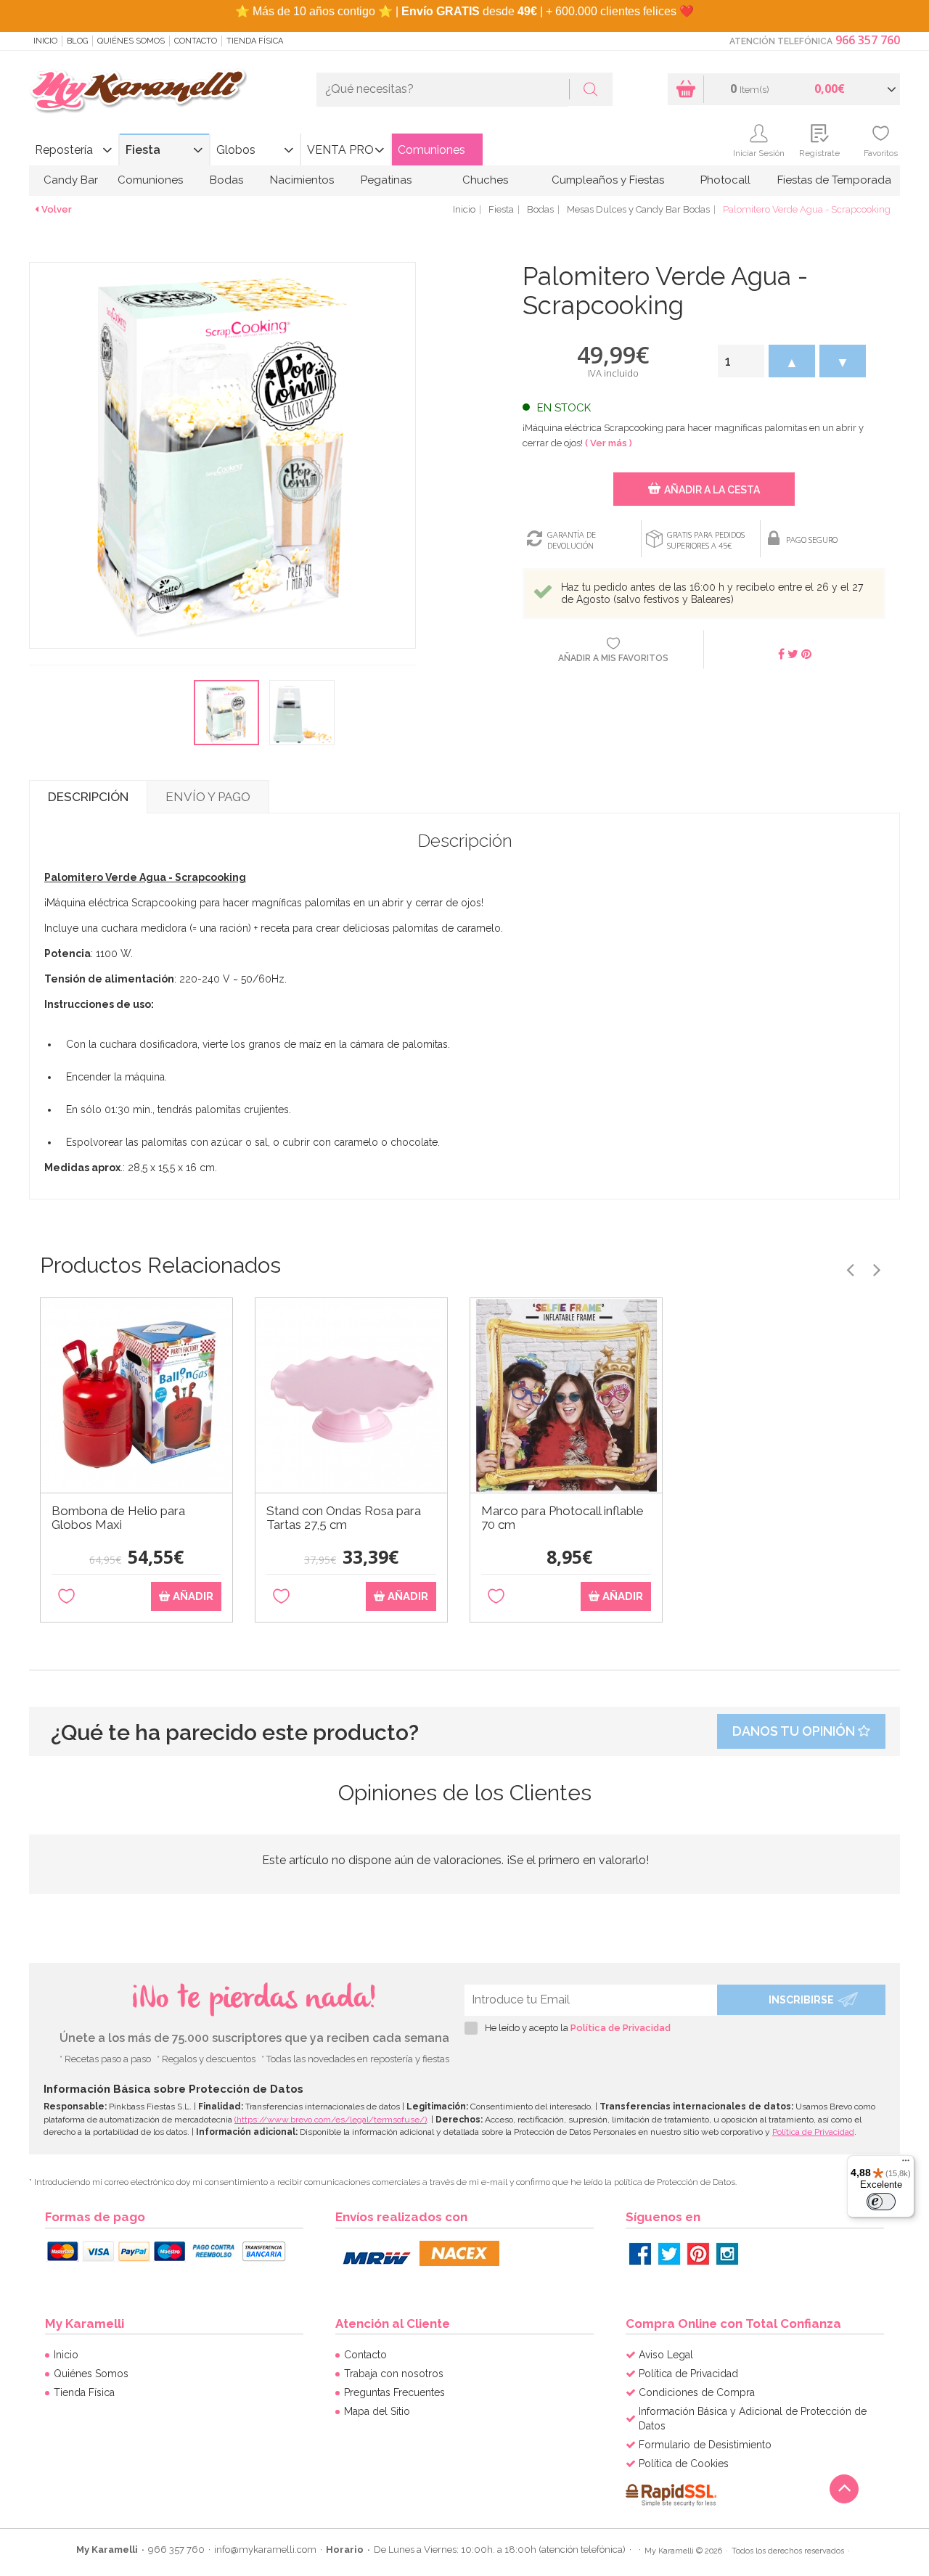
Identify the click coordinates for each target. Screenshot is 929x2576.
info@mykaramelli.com (265, 2550)
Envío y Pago (208, 797)
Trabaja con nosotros (394, 2374)
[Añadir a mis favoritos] (66, 1597)
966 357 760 (868, 40)
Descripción (88, 797)
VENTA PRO (340, 150)
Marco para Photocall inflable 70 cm (562, 1518)
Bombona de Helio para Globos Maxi (118, 1518)
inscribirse (801, 2000)
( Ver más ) (609, 443)
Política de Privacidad (621, 2028)
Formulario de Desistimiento (705, 2445)
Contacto (196, 41)
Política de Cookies (684, 2464)
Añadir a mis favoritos (613, 658)
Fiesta (143, 150)
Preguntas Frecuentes (394, 2392)
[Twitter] (669, 2254)
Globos (236, 150)
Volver (57, 209)
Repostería (64, 150)
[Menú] (906, 2164)
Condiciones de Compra (697, 2392)
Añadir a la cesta (712, 490)
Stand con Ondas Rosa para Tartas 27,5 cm (344, 1518)
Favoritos (881, 153)
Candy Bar (71, 180)
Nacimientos (302, 180)
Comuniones (431, 150)
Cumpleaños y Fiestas (608, 180)
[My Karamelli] (138, 92)
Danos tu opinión (795, 1731)
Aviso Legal (666, 2355)
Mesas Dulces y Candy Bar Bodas (638, 209)
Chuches (485, 180)
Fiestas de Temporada (834, 180)
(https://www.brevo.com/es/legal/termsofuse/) (331, 2120)
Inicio (45, 41)
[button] (792, 361)
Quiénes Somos (131, 41)
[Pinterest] (698, 2254)
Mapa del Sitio (377, 2411)
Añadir (192, 1596)
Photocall (725, 180)
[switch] (881, 2202)
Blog (77, 41)
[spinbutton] (741, 361)
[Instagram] (727, 2254)
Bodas (226, 180)
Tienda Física (255, 41)
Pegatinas (386, 180)
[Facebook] (640, 2254)
